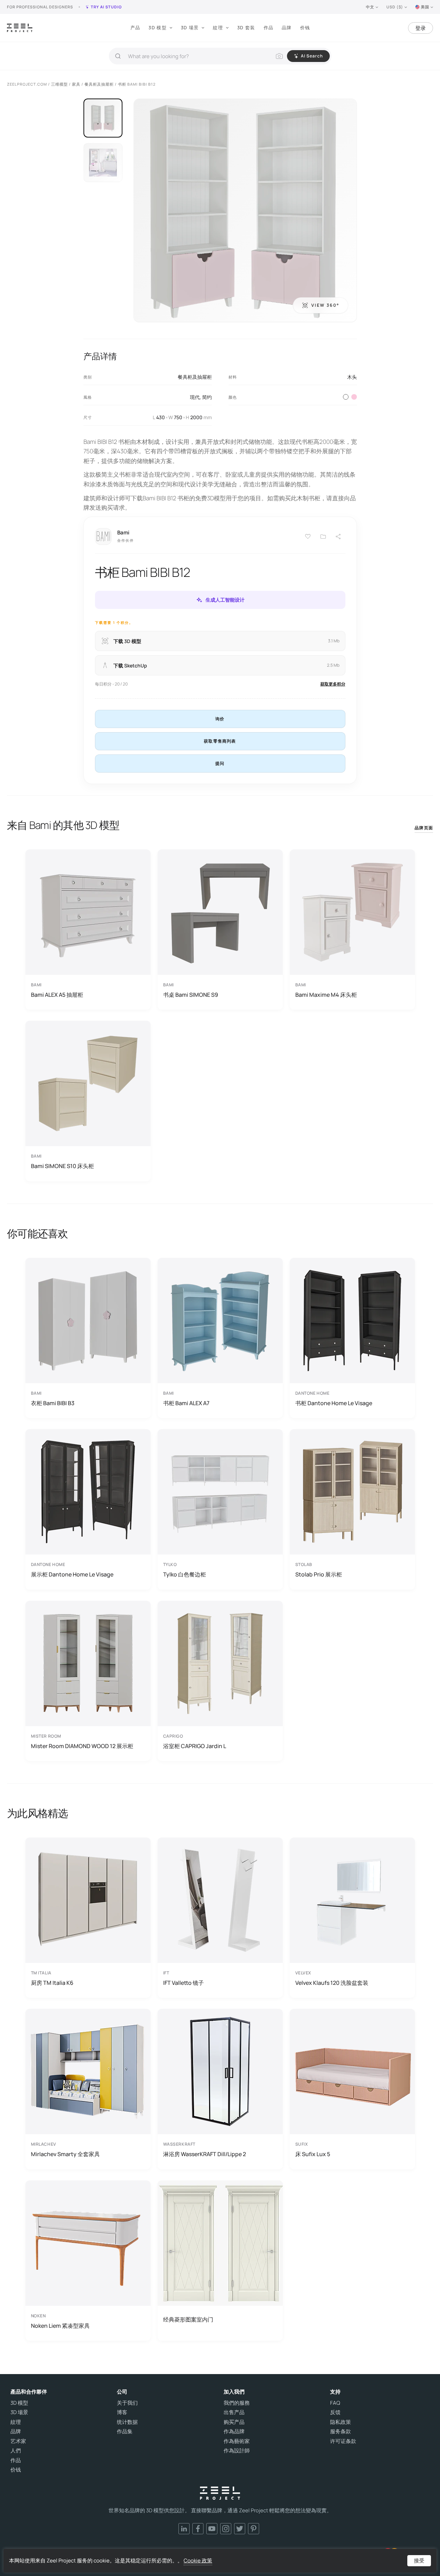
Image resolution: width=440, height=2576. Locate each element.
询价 (220, 719)
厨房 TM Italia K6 (52, 1983)
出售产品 (234, 2412)
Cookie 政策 (198, 2561)
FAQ (335, 2403)
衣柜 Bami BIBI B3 (53, 1403)
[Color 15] (354, 397)
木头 (352, 377)
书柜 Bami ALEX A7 (186, 1403)
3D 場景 (190, 28)
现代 (195, 397)
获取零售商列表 (220, 741)
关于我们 (127, 2403)
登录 (421, 28)
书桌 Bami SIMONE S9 (191, 995)
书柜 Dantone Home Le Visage (334, 1403)
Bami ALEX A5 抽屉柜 (57, 995)
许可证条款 (343, 2441)
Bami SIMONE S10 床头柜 (62, 1166)
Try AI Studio (106, 7)
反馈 (335, 2412)
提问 (220, 763)
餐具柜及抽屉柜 (195, 377)
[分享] (338, 537)
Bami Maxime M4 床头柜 (326, 995)
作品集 (125, 2432)
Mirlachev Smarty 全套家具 (65, 2154)
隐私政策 (341, 2422)
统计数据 (127, 2422)
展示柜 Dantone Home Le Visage (72, 1574)
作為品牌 (234, 2432)
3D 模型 (158, 28)
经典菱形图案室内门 (188, 2319)
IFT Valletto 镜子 (183, 1983)
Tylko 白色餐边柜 (185, 1574)
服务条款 (341, 2432)
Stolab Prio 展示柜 (319, 1574)
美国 (425, 7)
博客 (122, 2412)
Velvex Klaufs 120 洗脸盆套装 (332, 1983)
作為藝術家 (237, 2441)
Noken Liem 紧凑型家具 (60, 2326)
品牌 (287, 28)
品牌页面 (424, 828)
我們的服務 (237, 2403)
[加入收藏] (323, 537)
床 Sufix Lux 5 (313, 2154)
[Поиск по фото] (279, 56)
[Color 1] (346, 397)
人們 (16, 2451)
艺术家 (18, 2441)
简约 (207, 397)
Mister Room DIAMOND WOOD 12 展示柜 (82, 1746)
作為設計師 (237, 2451)
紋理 (218, 28)
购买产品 (234, 2422)
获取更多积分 (333, 684)
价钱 (305, 28)
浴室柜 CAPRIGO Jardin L (195, 1746)
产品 (135, 28)
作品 (269, 28)
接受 (419, 2561)
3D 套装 (246, 28)
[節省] (308, 537)
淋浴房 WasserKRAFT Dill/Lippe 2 (205, 2154)
